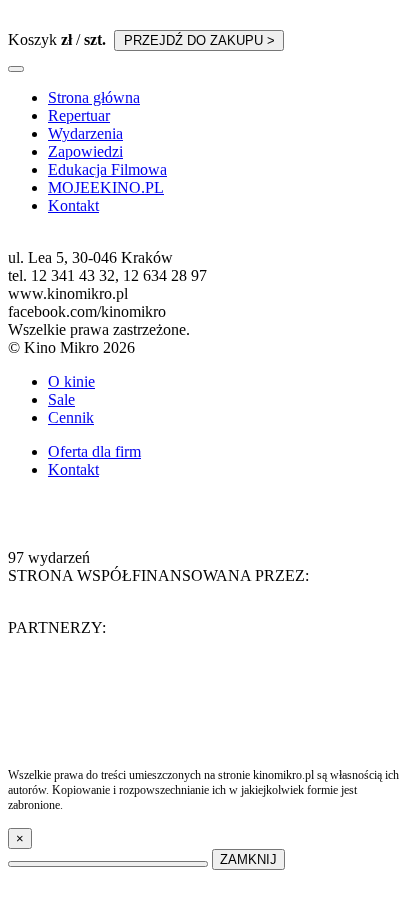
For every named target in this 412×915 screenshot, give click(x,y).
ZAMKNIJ (248, 859)
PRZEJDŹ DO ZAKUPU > (199, 40)
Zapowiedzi (85, 151)
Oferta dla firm (94, 451)
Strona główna (94, 97)
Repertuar (79, 115)
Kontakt (73, 205)
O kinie (71, 381)
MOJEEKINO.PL (106, 187)
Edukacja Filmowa (107, 169)
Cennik (71, 417)
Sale (61, 399)
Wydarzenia (85, 133)
